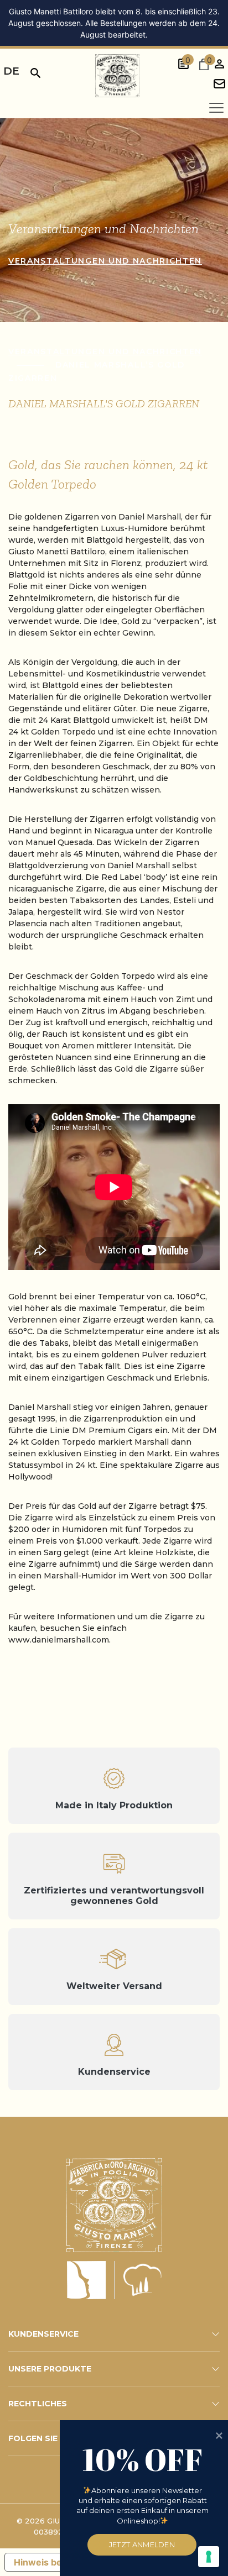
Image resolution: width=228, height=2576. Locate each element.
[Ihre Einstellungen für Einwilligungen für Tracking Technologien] (209, 2557)
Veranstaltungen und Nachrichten (105, 261)
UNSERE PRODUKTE (50, 2369)
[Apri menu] (216, 108)
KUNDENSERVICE (43, 2334)
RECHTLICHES (38, 2404)
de (11, 71)
